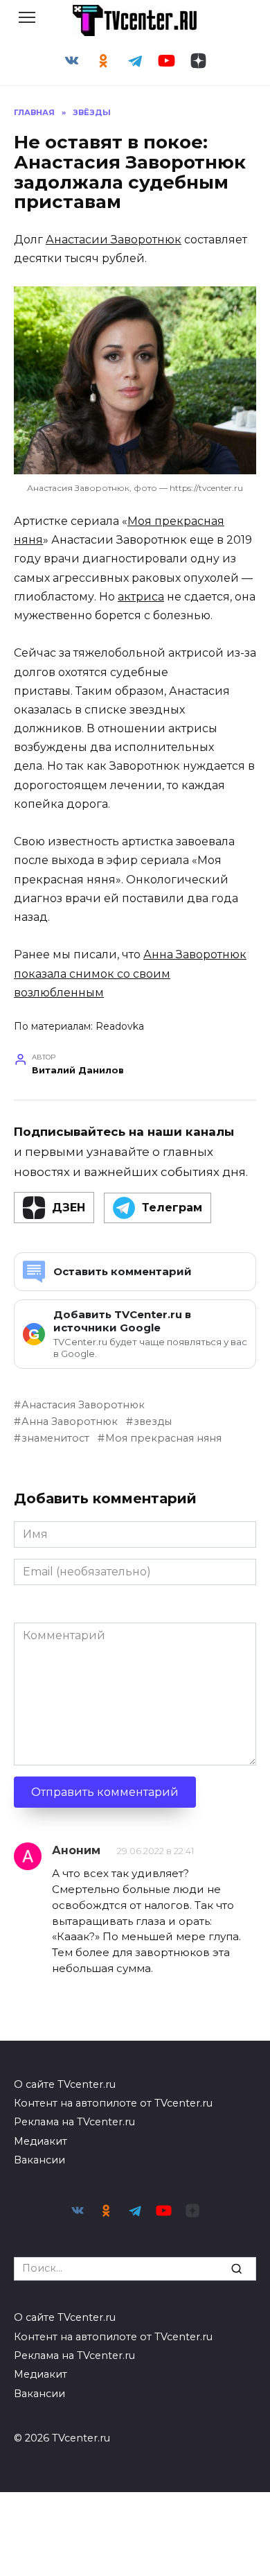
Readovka (120, 1026)
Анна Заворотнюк (70, 1421)
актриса (141, 597)
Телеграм (172, 1208)
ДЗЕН (69, 1208)
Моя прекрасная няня (163, 1438)
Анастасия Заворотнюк (83, 1405)
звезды (153, 1421)
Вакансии (39, 2160)
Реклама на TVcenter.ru (74, 2122)
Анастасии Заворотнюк (114, 240)
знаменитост (55, 1438)
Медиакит (40, 2141)
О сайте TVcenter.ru (65, 2084)
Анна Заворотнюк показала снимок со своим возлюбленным (130, 973)
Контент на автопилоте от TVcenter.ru (113, 2103)
